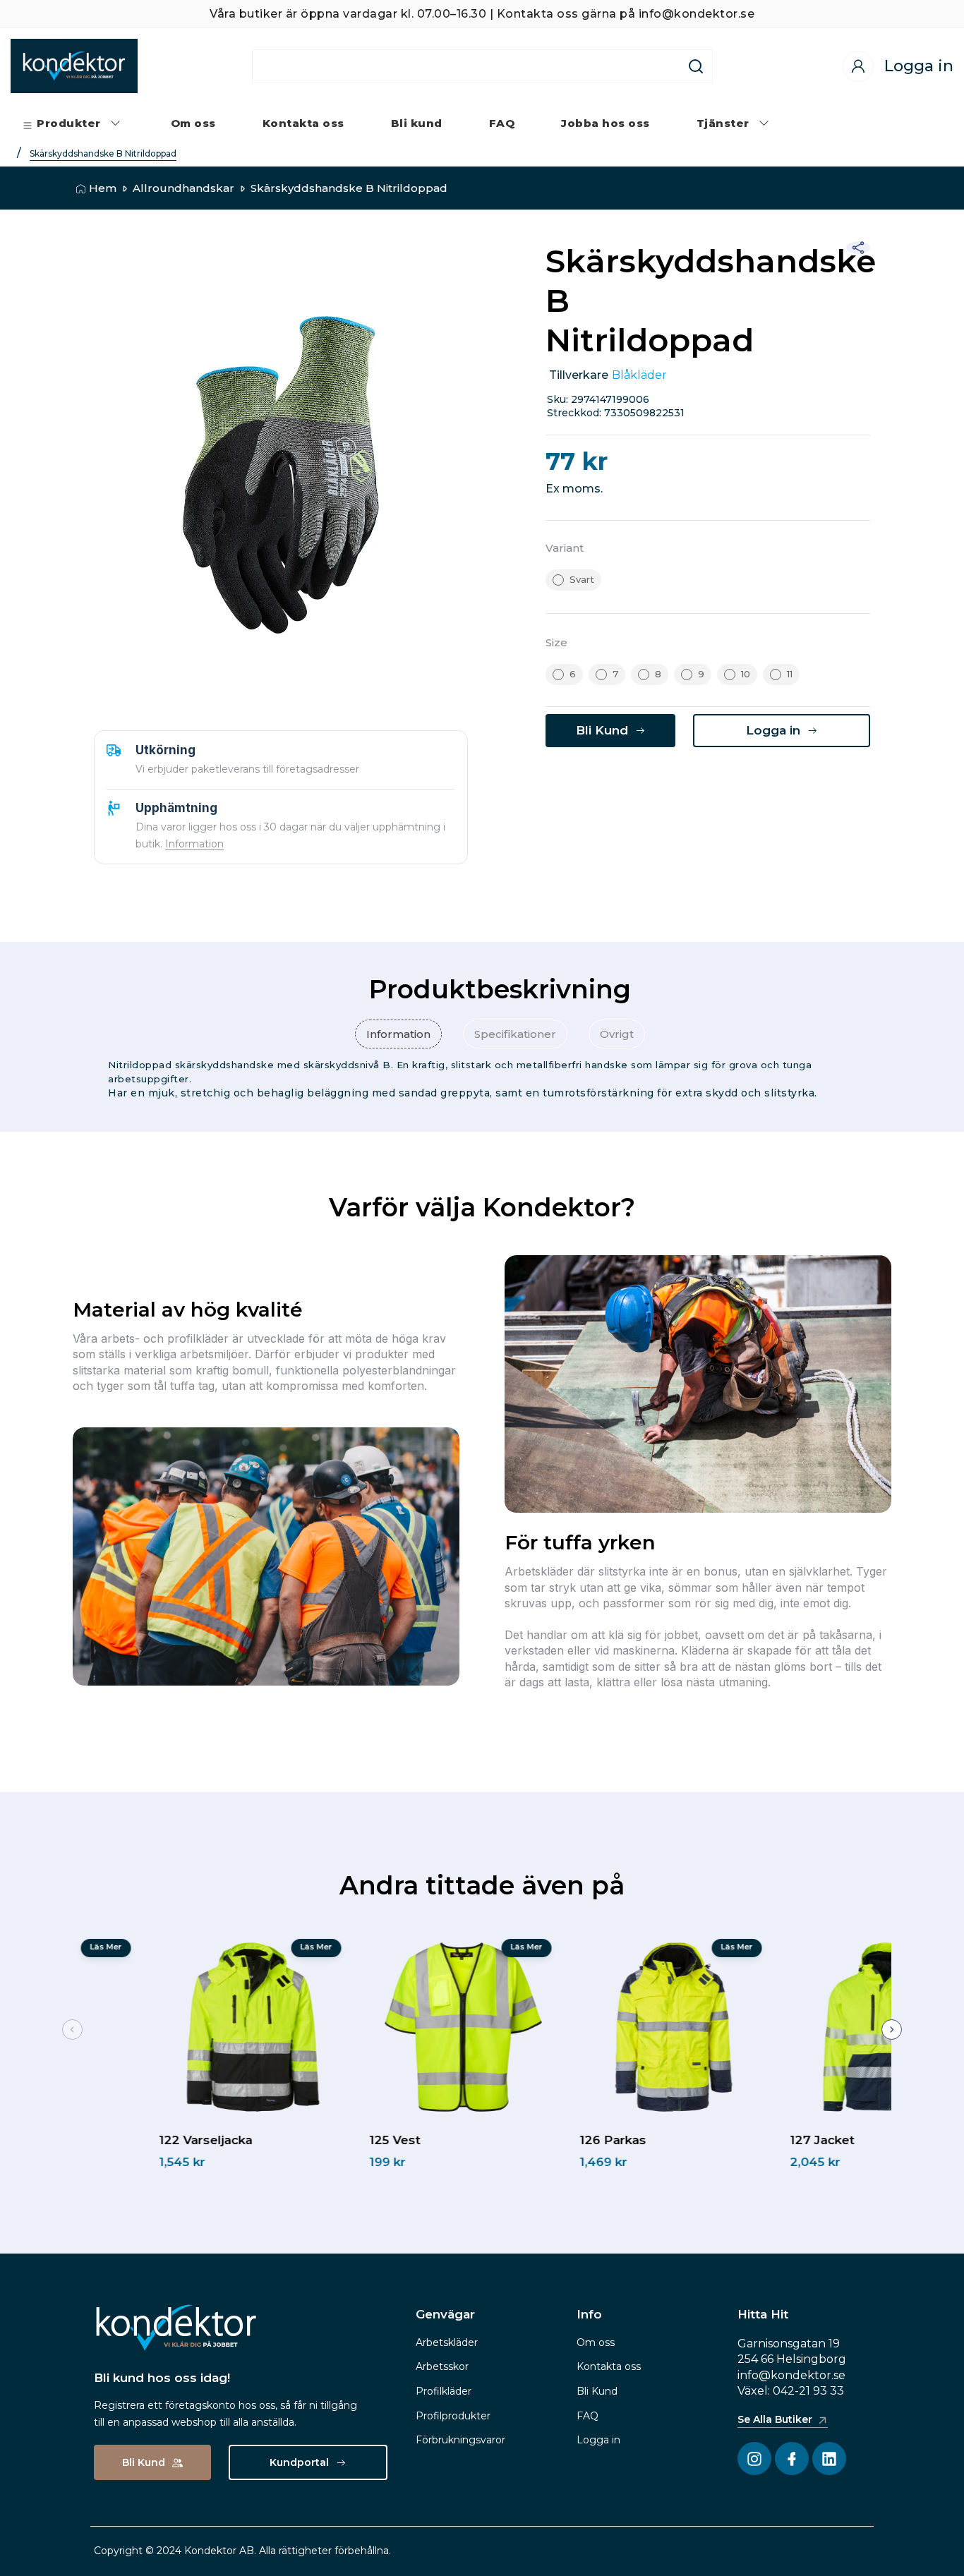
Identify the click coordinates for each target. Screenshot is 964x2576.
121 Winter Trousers (134, 2140)
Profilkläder (444, 2391)
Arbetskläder (447, 2342)
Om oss (596, 2342)
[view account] (858, 66)
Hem (103, 188)
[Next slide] (892, 2030)
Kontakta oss (609, 2366)
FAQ (588, 2416)
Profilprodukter (453, 2416)
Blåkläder (639, 375)
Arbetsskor (442, 2366)
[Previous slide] (72, 2030)
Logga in (598, 2440)
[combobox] (466, 66)
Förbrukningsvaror (460, 2440)
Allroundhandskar (183, 188)
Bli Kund (597, 2391)
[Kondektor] (74, 66)
